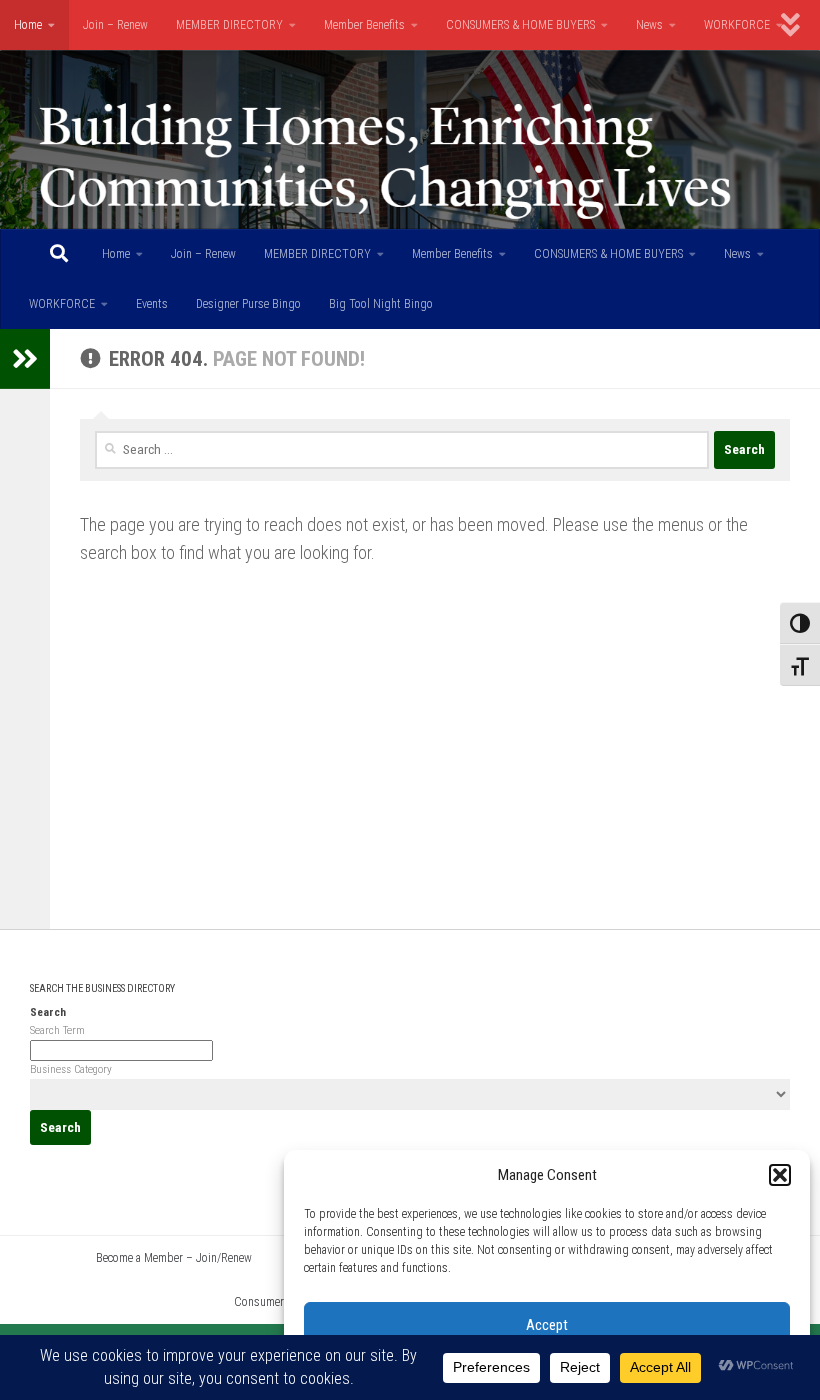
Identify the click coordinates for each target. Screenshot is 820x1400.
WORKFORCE (737, 25)
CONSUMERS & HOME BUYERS (520, 25)
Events (152, 304)
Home (28, 25)
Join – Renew (115, 25)
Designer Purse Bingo (248, 304)
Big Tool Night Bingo (381, 304)
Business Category (71, 1069)
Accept (547, 1325)
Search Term (57, 1030)
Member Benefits (364, 25)
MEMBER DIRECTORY (229, 25)
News (649, 25)
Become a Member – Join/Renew (174, 1258)
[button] (780, 1175)
